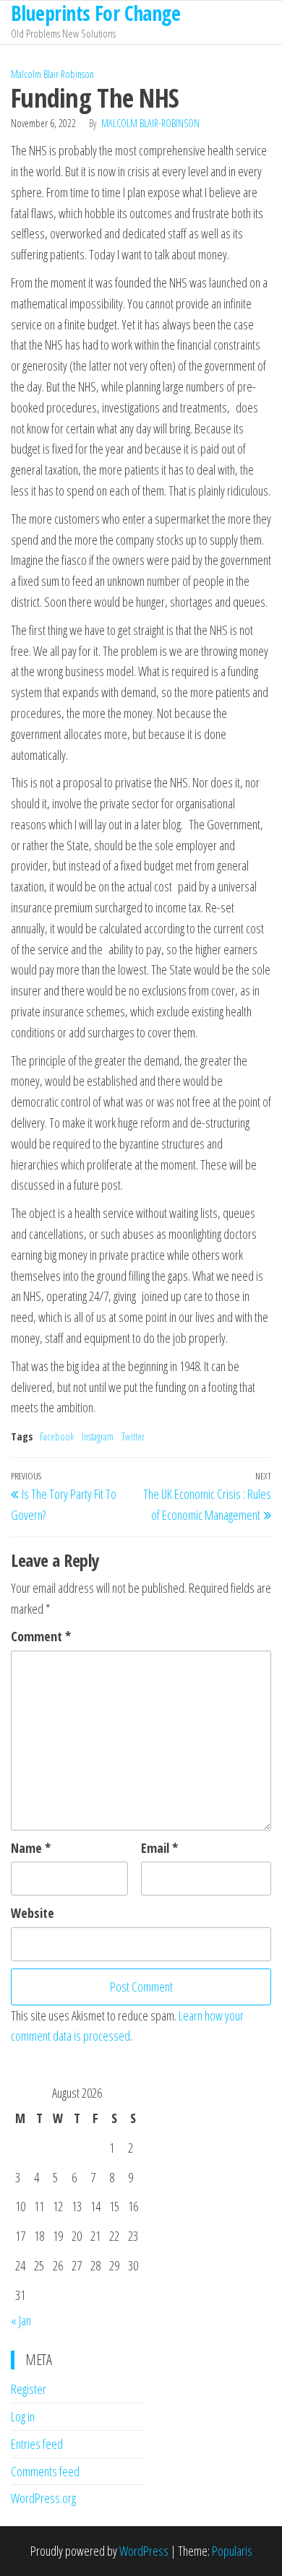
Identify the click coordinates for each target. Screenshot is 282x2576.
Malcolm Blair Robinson (52, 74)
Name (31, 1848)
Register (29, 2389)
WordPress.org (43, 2498)
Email (159, 1848)
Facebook (57, 1436)
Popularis (232, 2551)
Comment (41, 1636)
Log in (23, 2416)
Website (33, 1913)
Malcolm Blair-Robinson (150, 123)
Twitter (133, 1436)
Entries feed (37, 2444)
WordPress (144, 2551)
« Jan (21, 2320)
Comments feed (45, 2471)
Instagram (98, 1436)
